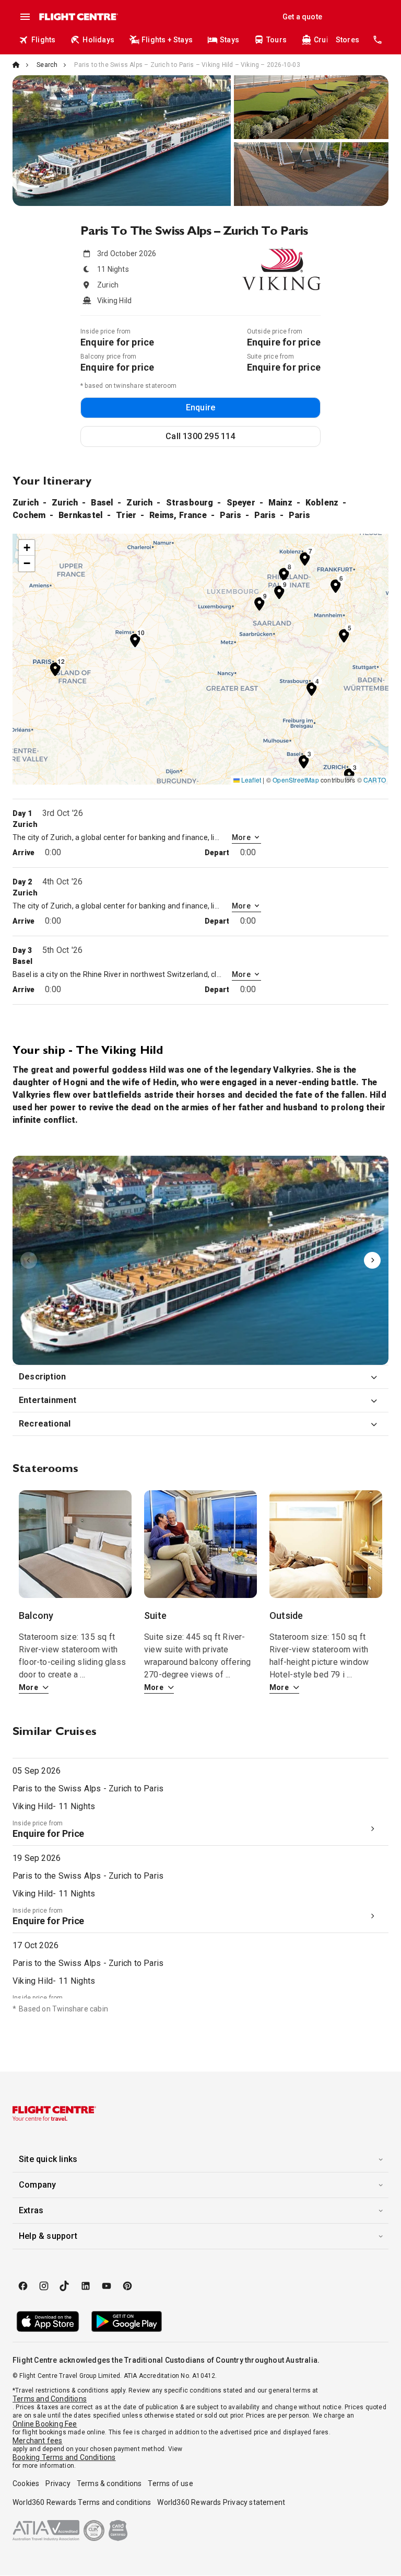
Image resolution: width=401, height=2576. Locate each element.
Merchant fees (38, 2441)
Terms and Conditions (50, 2399)
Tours (276, 40)
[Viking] (200, 1260)
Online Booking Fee (45, 2424)
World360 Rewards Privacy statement (221, 2502)
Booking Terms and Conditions (64, 2457)
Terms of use (170, 2483)
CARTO (375, 780)
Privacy (58, 2483)
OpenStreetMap (296, 780)
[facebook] (23, 2286)
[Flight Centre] (78, 17)
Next (372, 1260)
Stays (229, 40)
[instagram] (44, 2286)
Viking (200, 1260)
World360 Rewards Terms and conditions (82, 2502)
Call (200, 436)
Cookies (26, 2483)
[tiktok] (65, 2286)
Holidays (98, 40)
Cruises (327, 40)
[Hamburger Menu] (25, 17)
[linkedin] (86, 2286)
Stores (347, 40)
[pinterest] (127, 2286)
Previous (29, 1260)
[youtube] (107, 2286)
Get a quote (302, 17)
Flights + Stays (167, 40)
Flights (43, 40)
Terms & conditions (109, 2483)
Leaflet (251, 780)
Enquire (200, 407)
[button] (304, 761)
